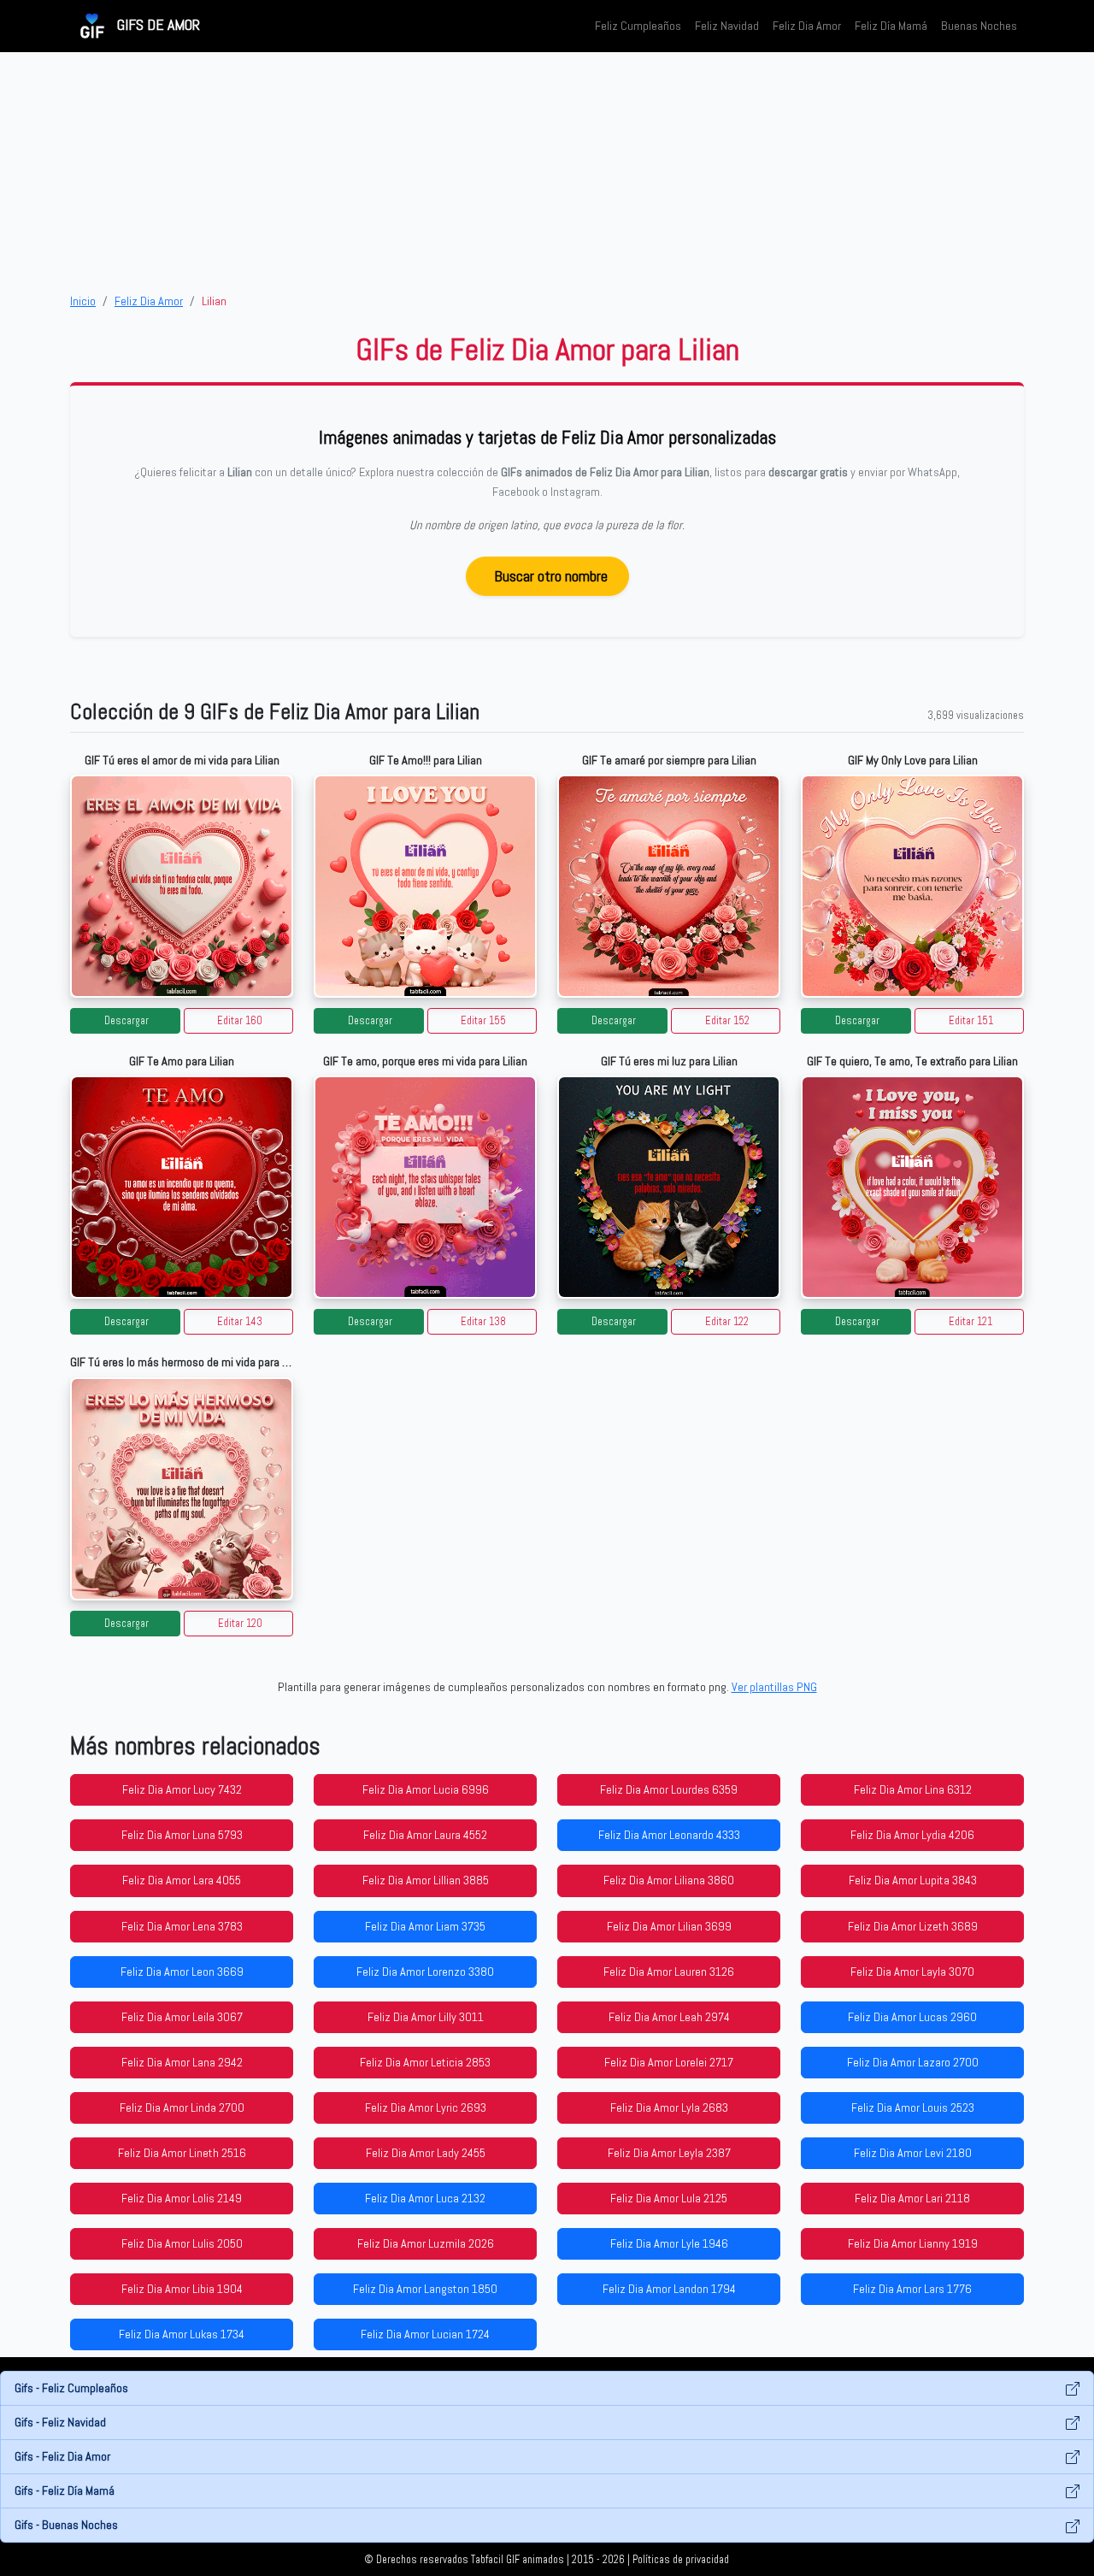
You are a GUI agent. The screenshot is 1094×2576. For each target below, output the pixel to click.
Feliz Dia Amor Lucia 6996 (426, 1789)
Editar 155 (483, 1021)
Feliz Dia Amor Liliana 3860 (669, 1880)
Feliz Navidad (727, 26)
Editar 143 (240, 1322)
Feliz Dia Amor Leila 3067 (182, 2017)
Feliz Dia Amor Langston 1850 (425, 2289)
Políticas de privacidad (681, 2560)
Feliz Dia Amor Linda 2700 (182, 2107)
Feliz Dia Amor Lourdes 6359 (669, 1789)
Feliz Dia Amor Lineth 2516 (182, 2153)
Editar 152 (727, 1021)
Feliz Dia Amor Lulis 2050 (182, 2243)
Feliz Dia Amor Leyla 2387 (669, 2153)
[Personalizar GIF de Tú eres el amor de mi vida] (182, 886)
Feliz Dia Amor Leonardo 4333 (669, 1835)
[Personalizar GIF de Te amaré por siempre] (669, 886)
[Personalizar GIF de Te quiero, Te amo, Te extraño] (912, 1187)
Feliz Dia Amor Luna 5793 (182, 1835)
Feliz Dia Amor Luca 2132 (425, 2198)
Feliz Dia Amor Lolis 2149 (182, 2198)
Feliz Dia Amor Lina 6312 (913, 1789)
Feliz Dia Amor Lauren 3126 (669, 1972)
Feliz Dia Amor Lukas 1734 (182, 2334)
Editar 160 (240, 1021)
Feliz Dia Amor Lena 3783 (182, 1926)
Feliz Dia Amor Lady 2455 (426, 2153)
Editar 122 (727, 1322)
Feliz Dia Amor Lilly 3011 (426, 2017)
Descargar (126, 1021)
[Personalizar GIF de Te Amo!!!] (425, 886)
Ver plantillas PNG (774, 1687)
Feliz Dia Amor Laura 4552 (425, 1835)
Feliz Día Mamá (891, 26)
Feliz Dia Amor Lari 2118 (912, 2198)
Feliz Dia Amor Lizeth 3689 (913, 1926)
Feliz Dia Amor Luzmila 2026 (426, 2243)
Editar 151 (971, 1021)
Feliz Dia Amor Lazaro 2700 (913, 2062)
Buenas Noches (979, 26)
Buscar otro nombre (551, 576)
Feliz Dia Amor (807, 26)
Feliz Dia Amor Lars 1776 (912, 2289)
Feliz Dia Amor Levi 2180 (913, 2153)
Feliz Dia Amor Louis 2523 (913, 2107)
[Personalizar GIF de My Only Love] (912, 886)
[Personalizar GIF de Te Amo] (182, 1187)
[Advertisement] (547, 172)
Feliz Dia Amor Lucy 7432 (182, 1789)
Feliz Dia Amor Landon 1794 (669, 2289)
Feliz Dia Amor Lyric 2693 (426, 2107)
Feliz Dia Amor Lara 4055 (182, 1880)
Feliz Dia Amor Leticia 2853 (425, 2062)
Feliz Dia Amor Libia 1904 (182, 2289)
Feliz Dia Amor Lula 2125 (669, 2198)
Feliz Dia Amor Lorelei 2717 (669, 2062)
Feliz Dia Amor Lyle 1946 (669, 2243)
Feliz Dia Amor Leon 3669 (182, 1972)
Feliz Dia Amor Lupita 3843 (913, 1880)
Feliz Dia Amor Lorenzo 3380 (425, 1972)
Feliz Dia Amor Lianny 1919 (913, 2243)
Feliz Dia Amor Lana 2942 (182, 2062)
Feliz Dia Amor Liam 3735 (425, 1926)
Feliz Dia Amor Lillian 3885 (426, 1880)
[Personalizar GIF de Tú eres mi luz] (669, 1187)
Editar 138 (483, 1322)
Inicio (83, 301)
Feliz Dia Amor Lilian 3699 (669, 1926)
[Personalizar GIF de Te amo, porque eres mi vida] (425, 1187)
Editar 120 (240, 1624)
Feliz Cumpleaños (638, 26)
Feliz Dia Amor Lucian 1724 (425, 2334)
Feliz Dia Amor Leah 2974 (669, 2017)
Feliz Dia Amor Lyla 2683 (669, 2107)
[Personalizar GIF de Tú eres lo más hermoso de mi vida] (182, 1489)
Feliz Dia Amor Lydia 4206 (912, 1835)
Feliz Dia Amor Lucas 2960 (912, 2017)
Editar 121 (970, 1322)
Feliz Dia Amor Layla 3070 (912, 1972)
